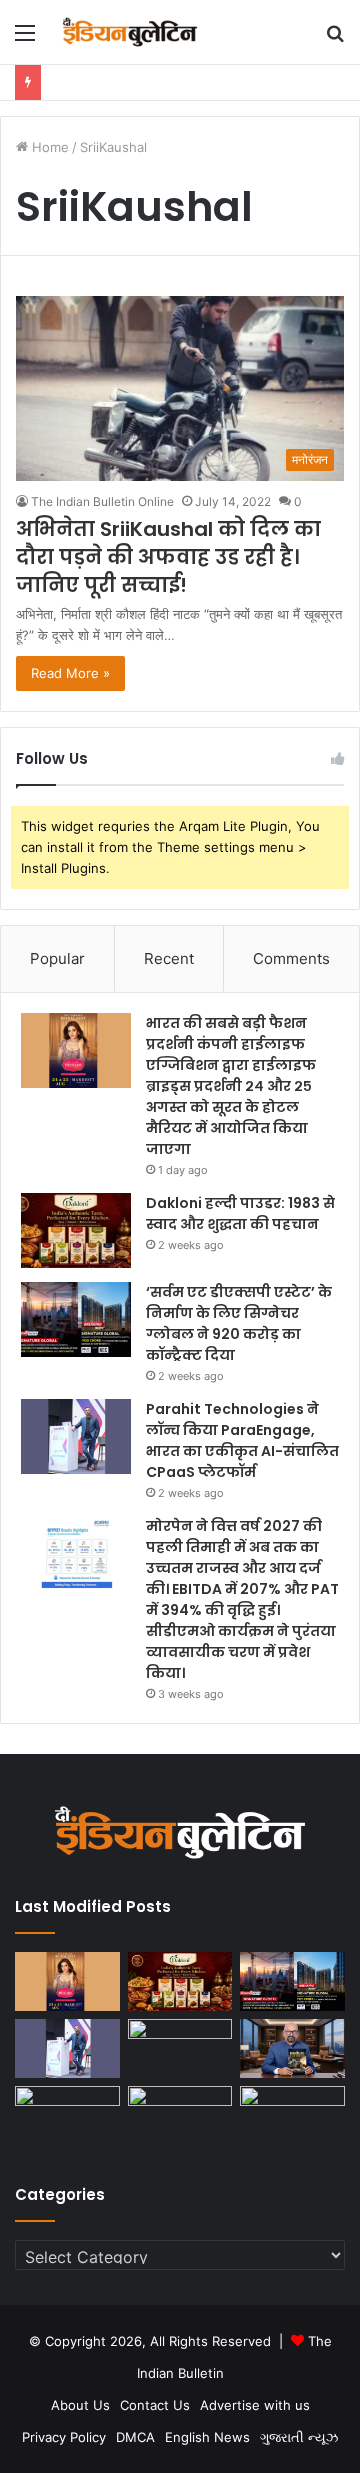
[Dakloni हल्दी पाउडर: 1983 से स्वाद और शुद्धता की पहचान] (76, 1230)
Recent (169, 958)
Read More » (70, 673)
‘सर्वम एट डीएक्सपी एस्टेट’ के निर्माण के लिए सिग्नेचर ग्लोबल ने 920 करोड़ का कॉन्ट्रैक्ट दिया (239, 1323)
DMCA (135, 2437)
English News (207, 2437)
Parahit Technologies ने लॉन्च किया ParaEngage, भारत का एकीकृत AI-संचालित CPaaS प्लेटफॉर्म (242, 1440)
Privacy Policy (64, 2437)
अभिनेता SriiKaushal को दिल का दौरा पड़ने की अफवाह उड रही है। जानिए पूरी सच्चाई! (168, 557)
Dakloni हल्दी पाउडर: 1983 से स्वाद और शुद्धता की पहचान (240, 1213)
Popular (57, 958)
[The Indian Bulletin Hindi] (130, 32)
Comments (291, 958)
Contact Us (155, 2405)
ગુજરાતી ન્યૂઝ (299, 2437)
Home (48, 147)
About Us (80, 2405)
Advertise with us (255, 2405)
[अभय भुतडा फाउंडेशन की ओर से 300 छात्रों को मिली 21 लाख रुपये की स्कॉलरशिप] (180, 2115)
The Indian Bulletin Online (102, 501)
